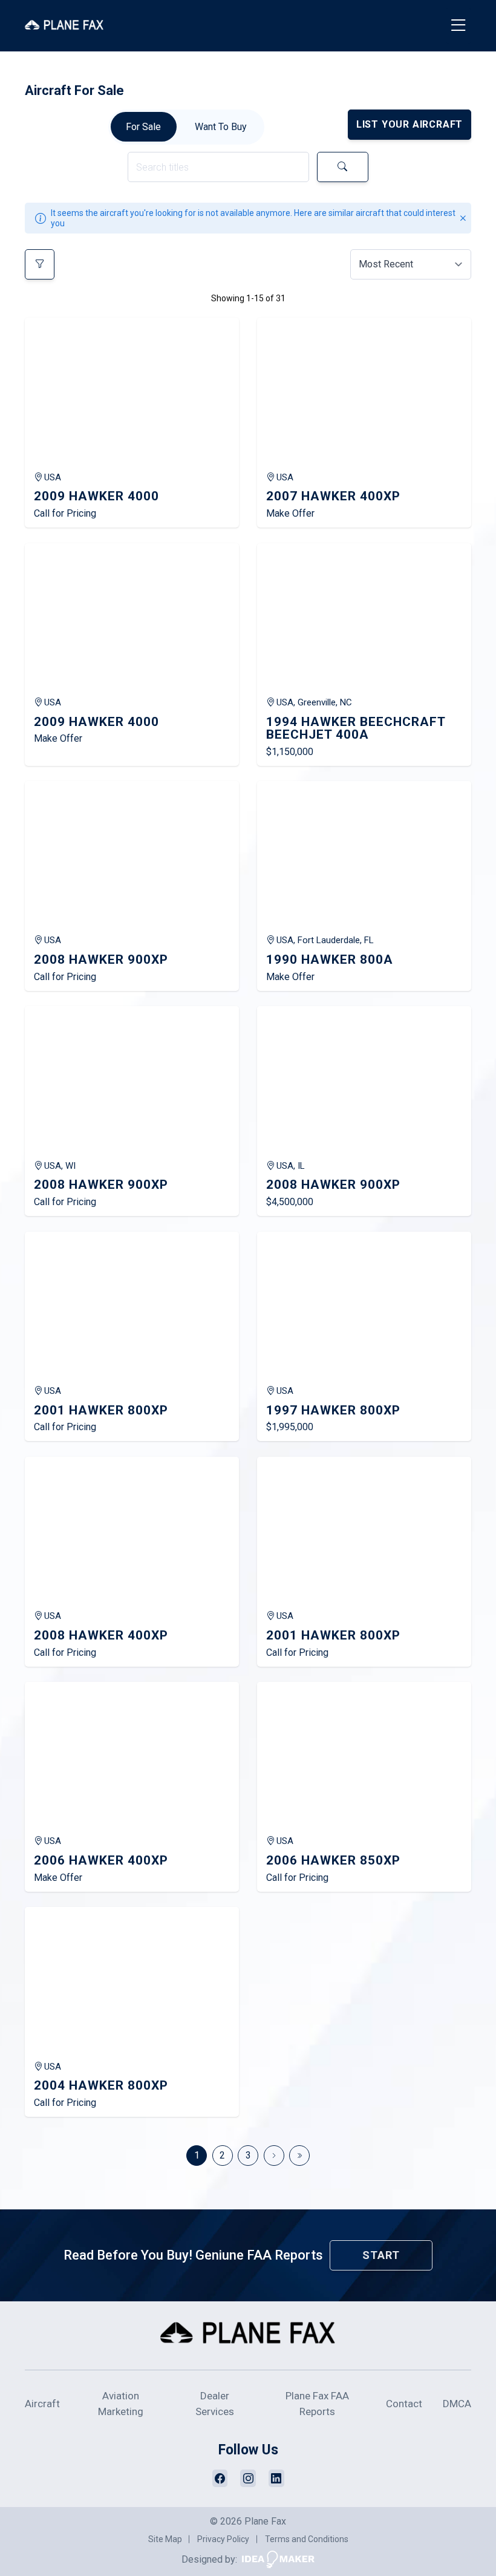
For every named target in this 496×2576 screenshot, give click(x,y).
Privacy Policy (223, 2539)
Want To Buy (221, 127)
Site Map (165, 2539)
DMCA (457, 2404)
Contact (404, 2404)
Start (381, 2255)
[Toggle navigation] (459, 26)
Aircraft (42, 2404)
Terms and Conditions (307, 2539)
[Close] (463, 219)
